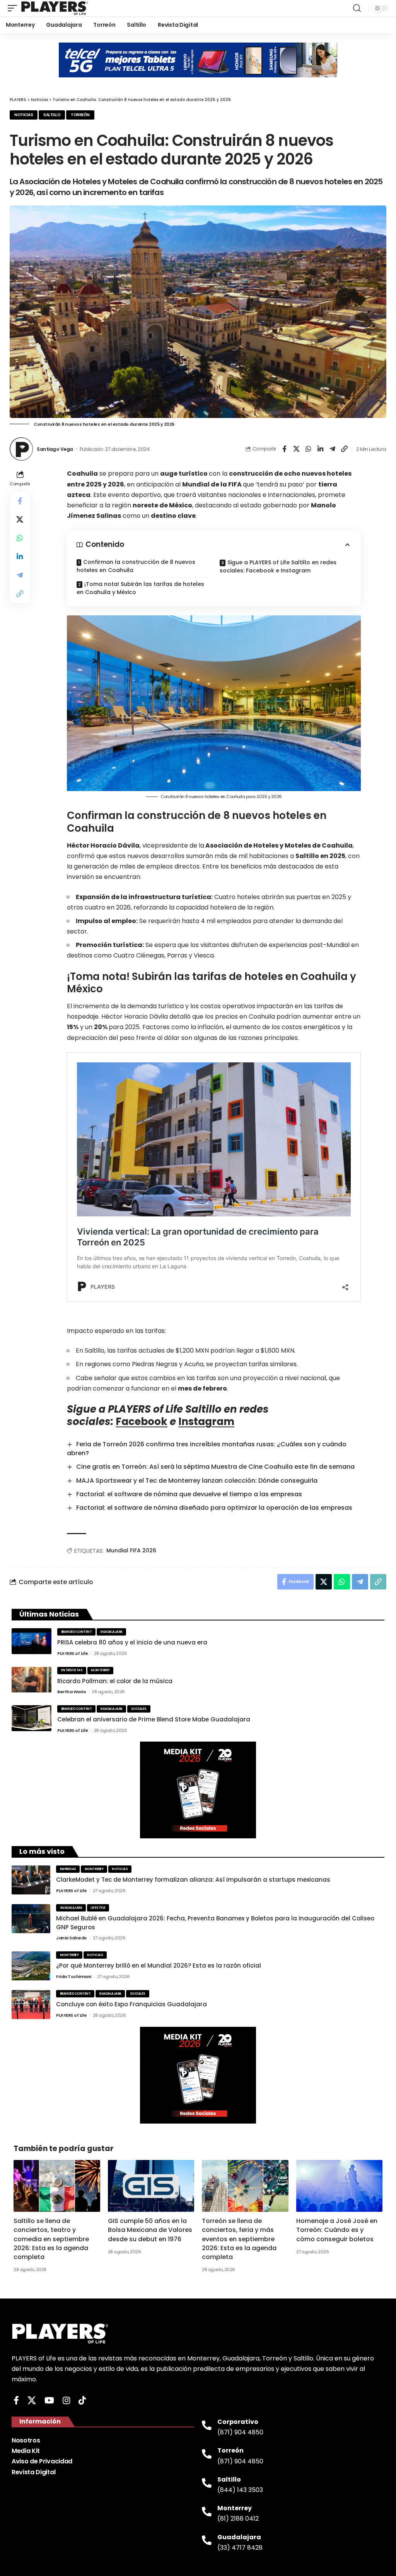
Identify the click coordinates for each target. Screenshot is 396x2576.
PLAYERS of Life (73, 1653)
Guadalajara (111, 1632)
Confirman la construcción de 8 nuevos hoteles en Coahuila (136, 566)
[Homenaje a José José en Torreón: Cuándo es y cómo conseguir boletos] (340, 2186)
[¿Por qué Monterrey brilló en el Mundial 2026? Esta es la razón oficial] (31, 1966)
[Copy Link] (344, 449)
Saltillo (52, 115)
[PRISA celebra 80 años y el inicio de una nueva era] (32, 1641)
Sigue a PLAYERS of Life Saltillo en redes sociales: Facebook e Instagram (278, 566)
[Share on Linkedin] (320, 449)
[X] (32, 2400)
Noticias (24, 115)
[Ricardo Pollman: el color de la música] (32, 1680)
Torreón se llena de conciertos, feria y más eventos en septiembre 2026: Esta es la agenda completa (239, 2239)
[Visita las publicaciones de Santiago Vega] (21, 449)
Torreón (80, 115)
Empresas (68, 1869)
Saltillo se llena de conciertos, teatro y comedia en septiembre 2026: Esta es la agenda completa (51, 2239)
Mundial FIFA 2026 (131, 1550)
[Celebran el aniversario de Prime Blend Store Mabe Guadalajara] (32, 1718)
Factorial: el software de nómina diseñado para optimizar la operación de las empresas (214, 1508)
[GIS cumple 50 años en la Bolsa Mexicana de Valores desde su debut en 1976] (151, 2186)
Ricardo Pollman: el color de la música (115, 1681)
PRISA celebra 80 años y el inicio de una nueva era (132, 1642)
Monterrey (100, 1670)
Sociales (139, 1709)
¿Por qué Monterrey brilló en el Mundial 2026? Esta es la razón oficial (159, 1965)
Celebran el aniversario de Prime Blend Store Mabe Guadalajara (154, 1719)
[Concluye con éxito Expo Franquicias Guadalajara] (31, 2005)
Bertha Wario (72, 1692)
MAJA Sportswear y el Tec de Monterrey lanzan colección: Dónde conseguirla (197, 1481)
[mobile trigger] (14, 8)
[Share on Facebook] (284, 449)
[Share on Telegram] (332, 449)
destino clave (173, 516)
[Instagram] (66, 2400)
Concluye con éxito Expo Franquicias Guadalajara (131, 2004)
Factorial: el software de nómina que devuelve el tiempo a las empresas (189, 1494)
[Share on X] (296, 449)
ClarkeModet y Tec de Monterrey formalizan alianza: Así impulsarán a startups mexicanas (193, 1880)
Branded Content (77, 1632)
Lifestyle (98, 1908)
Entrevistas (72, 1670)
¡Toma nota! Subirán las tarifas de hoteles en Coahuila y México (140, 588)
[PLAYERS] (55, 8)
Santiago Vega (55, 449)
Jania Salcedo (72, 1938)
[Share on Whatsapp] (308, 449)
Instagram (206, 1422)
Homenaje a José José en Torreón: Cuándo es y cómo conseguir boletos (337, 2230)
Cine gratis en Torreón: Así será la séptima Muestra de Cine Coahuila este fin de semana (215, 1467)
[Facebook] (16, 2400)
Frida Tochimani (74, 1977)
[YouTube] (49, 2400)
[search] (357, 8)
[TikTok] (82, 2400)
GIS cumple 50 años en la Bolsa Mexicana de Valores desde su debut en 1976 (150, 2230)
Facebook (142, 1422)
